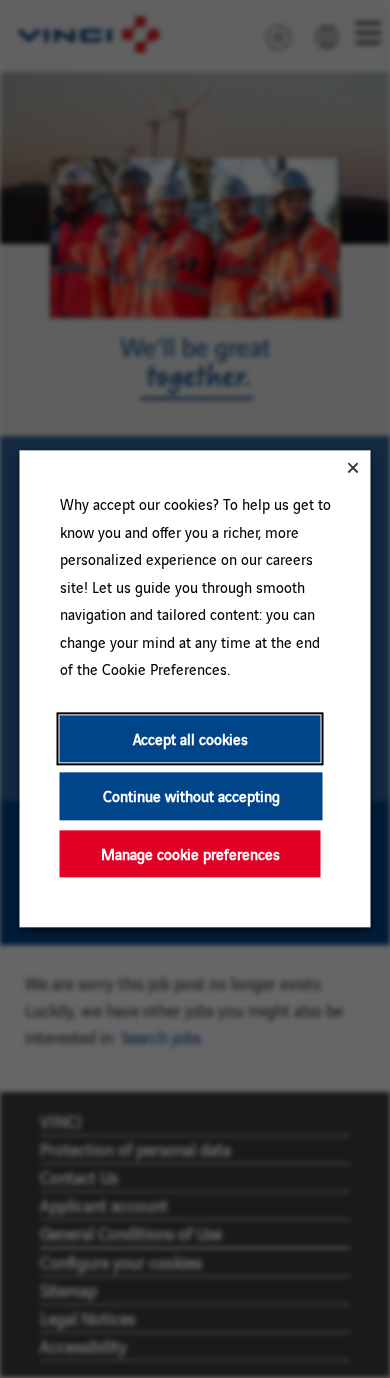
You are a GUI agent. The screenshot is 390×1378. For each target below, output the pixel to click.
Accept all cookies (190, 738)
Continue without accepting (191, 796)
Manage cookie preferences (190, 853)
